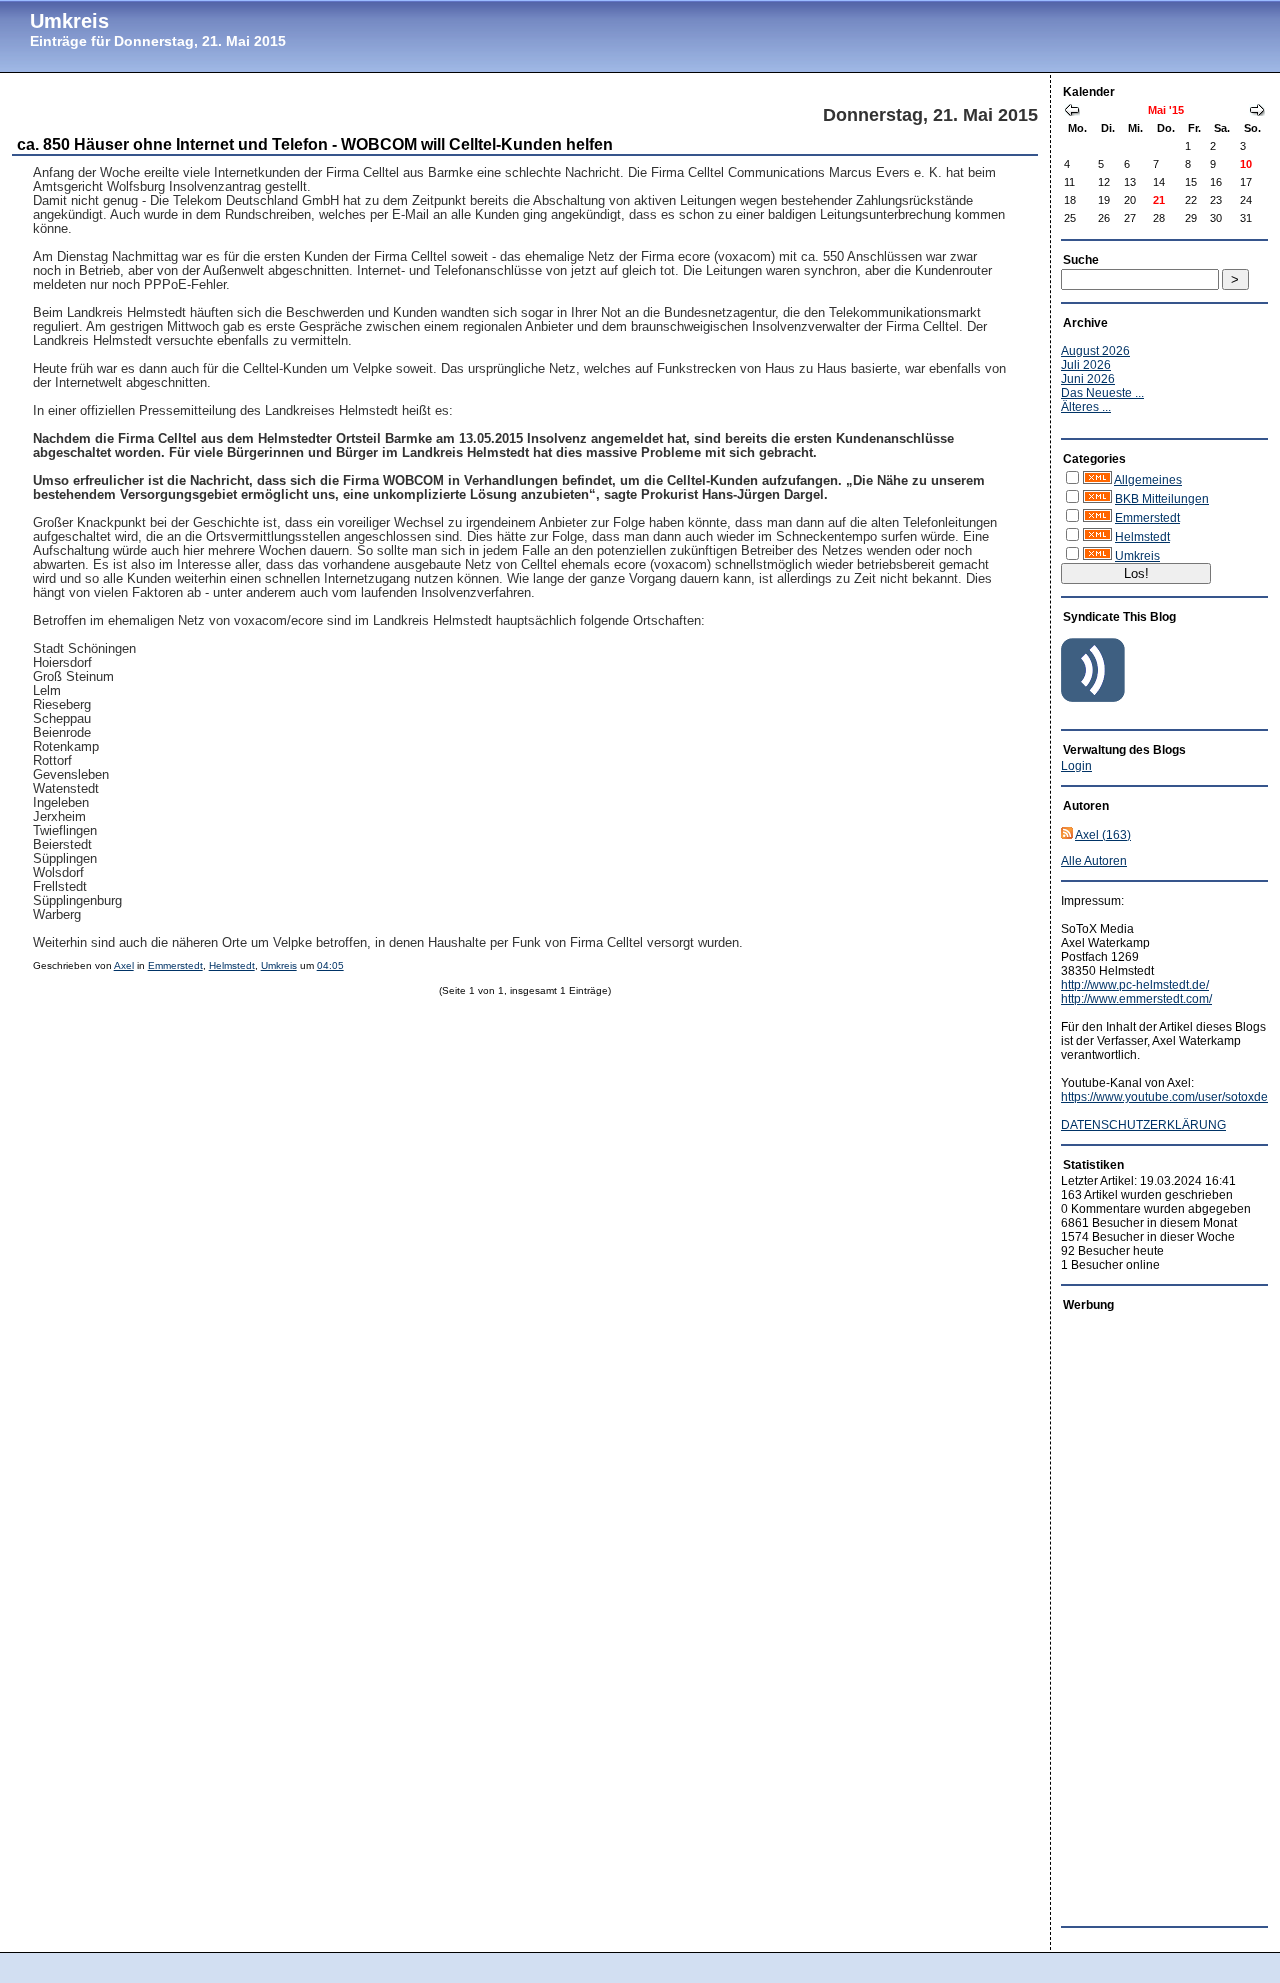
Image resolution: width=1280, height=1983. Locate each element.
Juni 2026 (1088, 379)
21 (1159, 200)
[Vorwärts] (1257, 112)
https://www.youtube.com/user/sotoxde (1164, 1097)
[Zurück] (1072, 112)
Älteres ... (1086, 407)
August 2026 (1095, 351)
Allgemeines (1148, 480)
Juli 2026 (1086, 365)
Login (1076, 766)
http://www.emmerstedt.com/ (1136, 999)
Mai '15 (1166, 110)
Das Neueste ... (1102, 393)
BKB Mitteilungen (1162, 499)
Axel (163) (1103, 835)
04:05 (330, 965)
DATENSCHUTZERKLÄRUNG (1143, 1125)
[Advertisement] (1141, 1614)
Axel (124, 965)
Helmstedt (232, 965)
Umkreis (69, 21)
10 (1246, 164)
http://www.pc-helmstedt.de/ (1135, 985)
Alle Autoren (1094, 861)
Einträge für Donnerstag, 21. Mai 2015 (158, 41)
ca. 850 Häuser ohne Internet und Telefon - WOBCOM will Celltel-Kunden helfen (315, 144)
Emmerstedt (175, 965)
